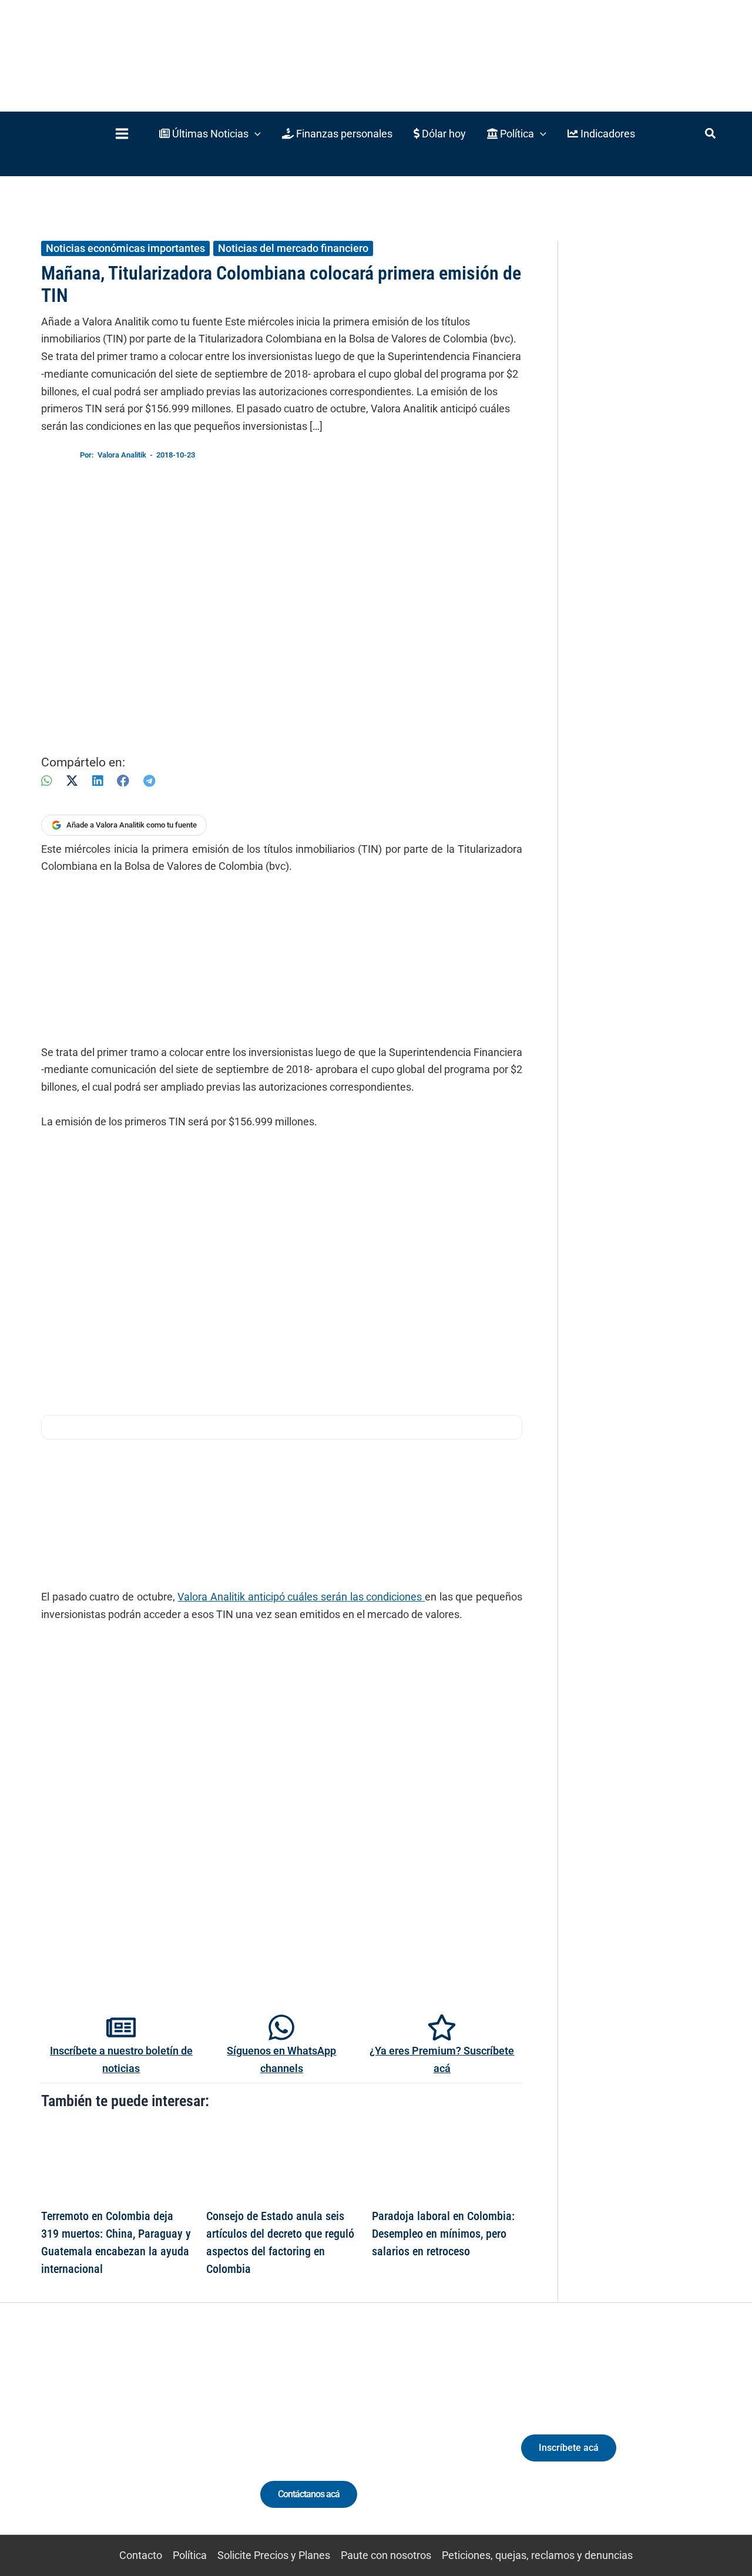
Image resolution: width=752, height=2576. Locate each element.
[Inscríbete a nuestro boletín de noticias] (121, 2027)
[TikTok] (127, 2441)
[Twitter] (61, 2441)
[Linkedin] (83, 2441)
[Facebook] (123, 781)
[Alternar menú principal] (122, 134)
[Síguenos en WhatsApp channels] (281, 2027)
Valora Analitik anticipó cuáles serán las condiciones (301, 1597)
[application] (255, 134)
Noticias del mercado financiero (293, 248)
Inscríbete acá (569, 2448)
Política (190, 2555)
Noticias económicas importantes (125, 248)
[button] (210, 134)
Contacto (141, 2555)
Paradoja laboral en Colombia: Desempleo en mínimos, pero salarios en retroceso (443, 2234)
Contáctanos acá (309, 2494)
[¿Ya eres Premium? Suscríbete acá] (442, 2027)
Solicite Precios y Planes (274, 2555)
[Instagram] (105, 2441)
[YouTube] (148, 2441)
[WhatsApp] (46, 781)
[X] (72, 781)
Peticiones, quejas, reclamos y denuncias (537, 2555)
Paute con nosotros (386, 2555)
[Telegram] (149, 781)
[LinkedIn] (98, 781)
